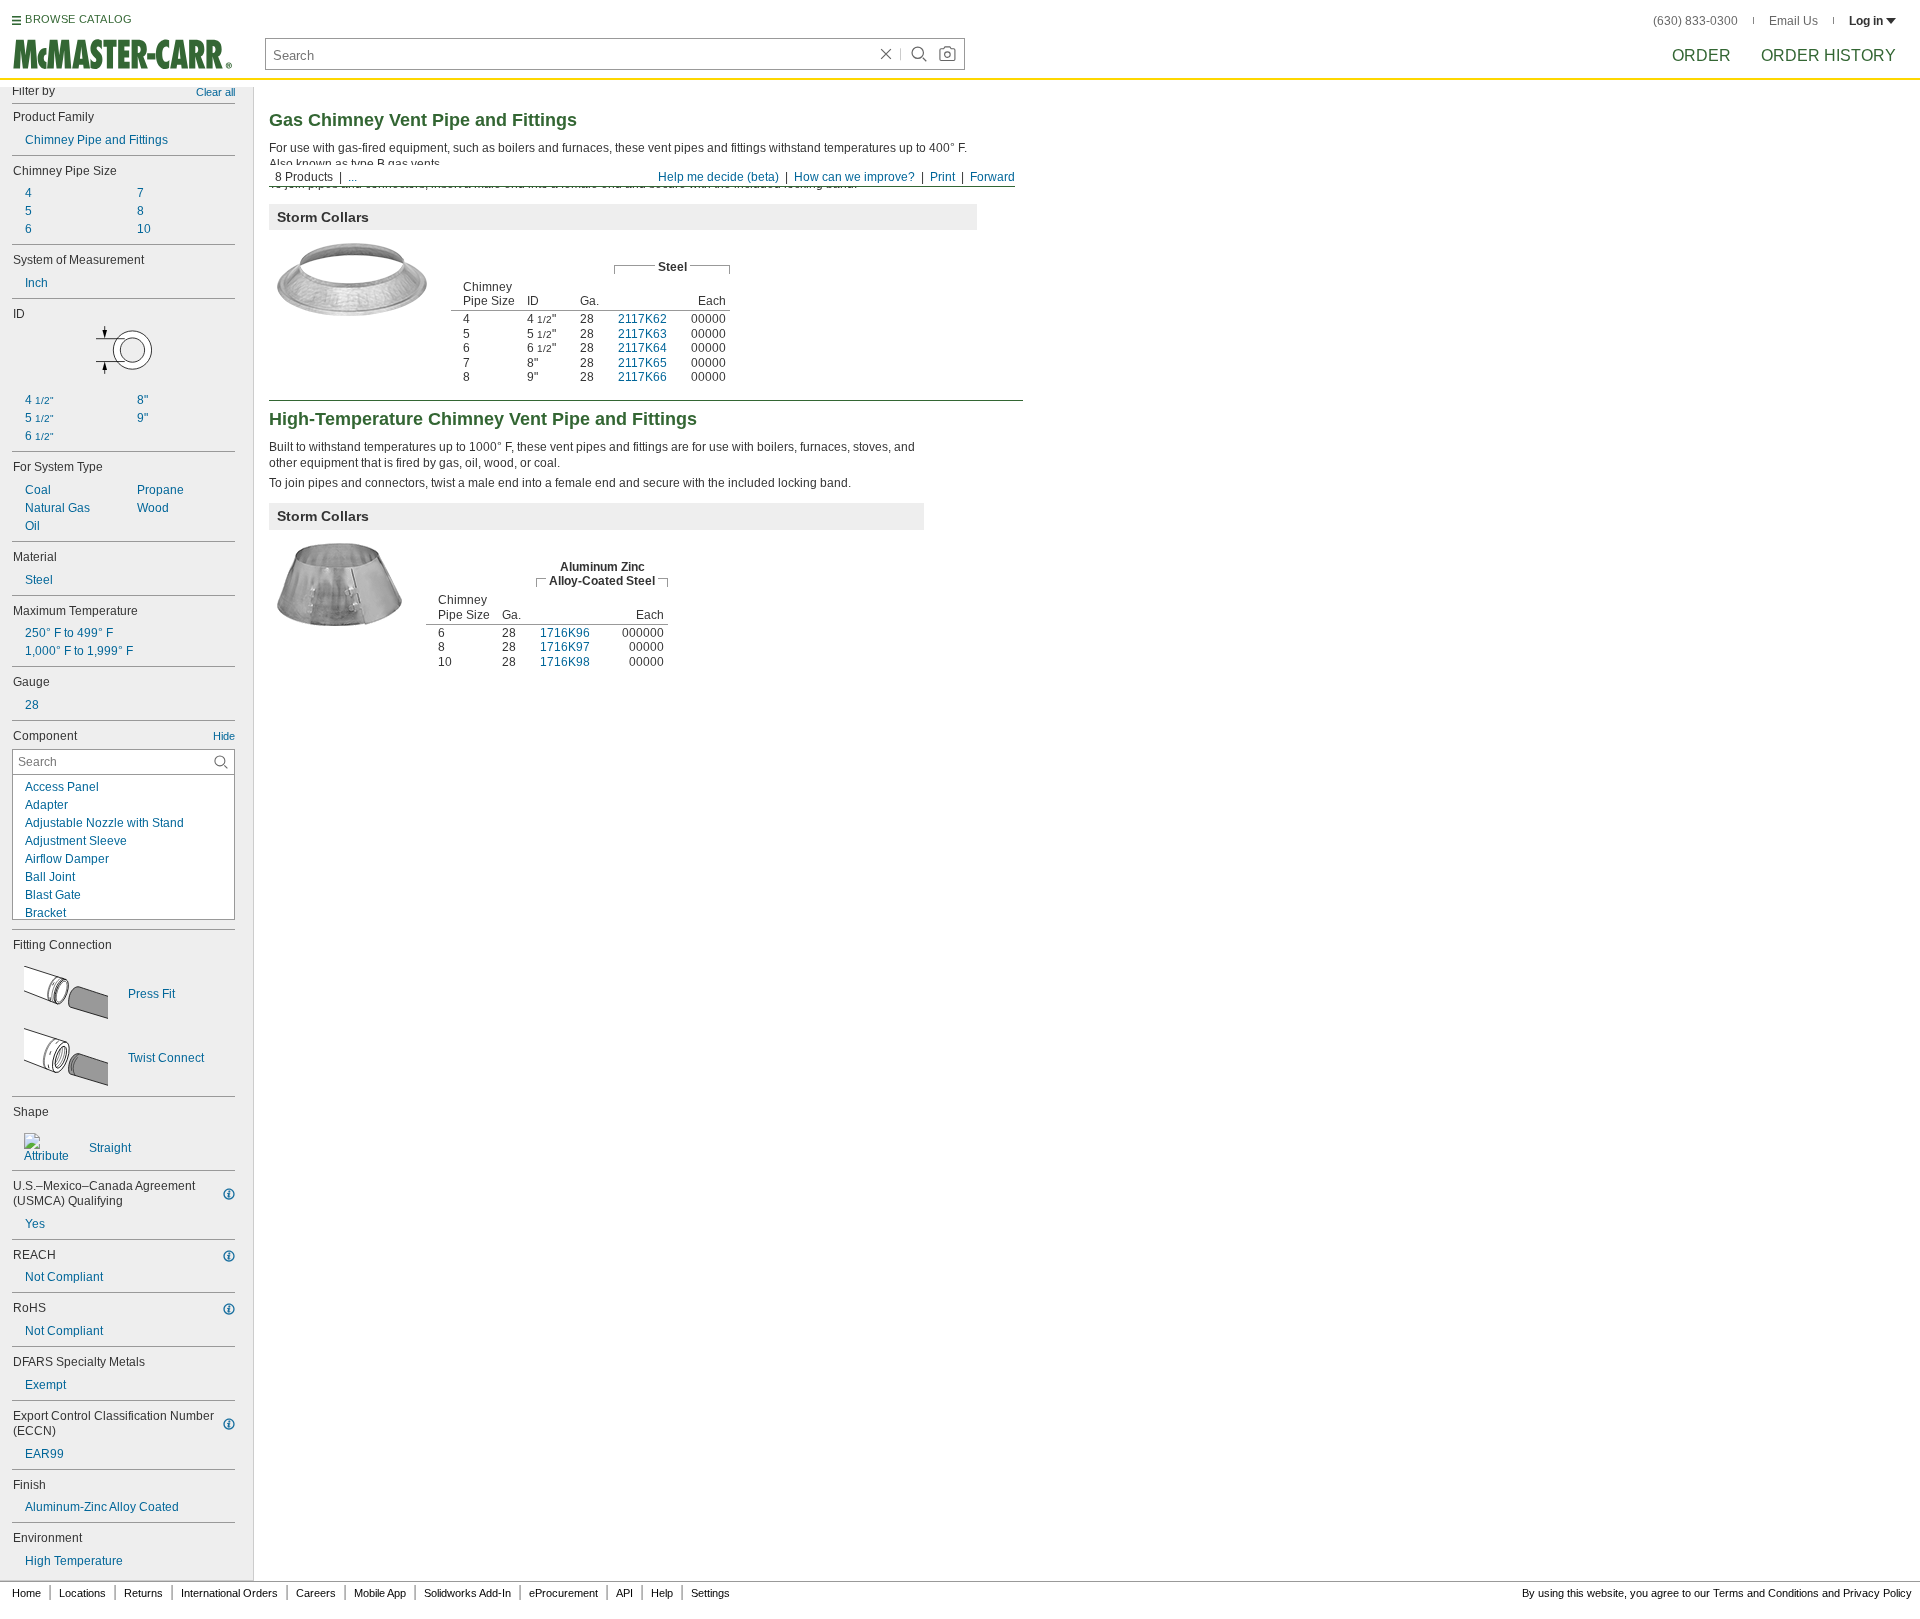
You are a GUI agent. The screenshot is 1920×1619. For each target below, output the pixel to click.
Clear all (215, 92)
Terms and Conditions (1766, 1593)
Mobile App (380, 1593)
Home (26, 1593)
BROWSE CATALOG (78, 19)
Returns (143, 1593)
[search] (221, 762)
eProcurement (563, 1593)
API (624, 1593)
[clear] (886, 54)
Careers (316, 1593)
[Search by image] (947, 54)
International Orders (229, 1593)
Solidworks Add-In (467, 1593)
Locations (82, 1593)
